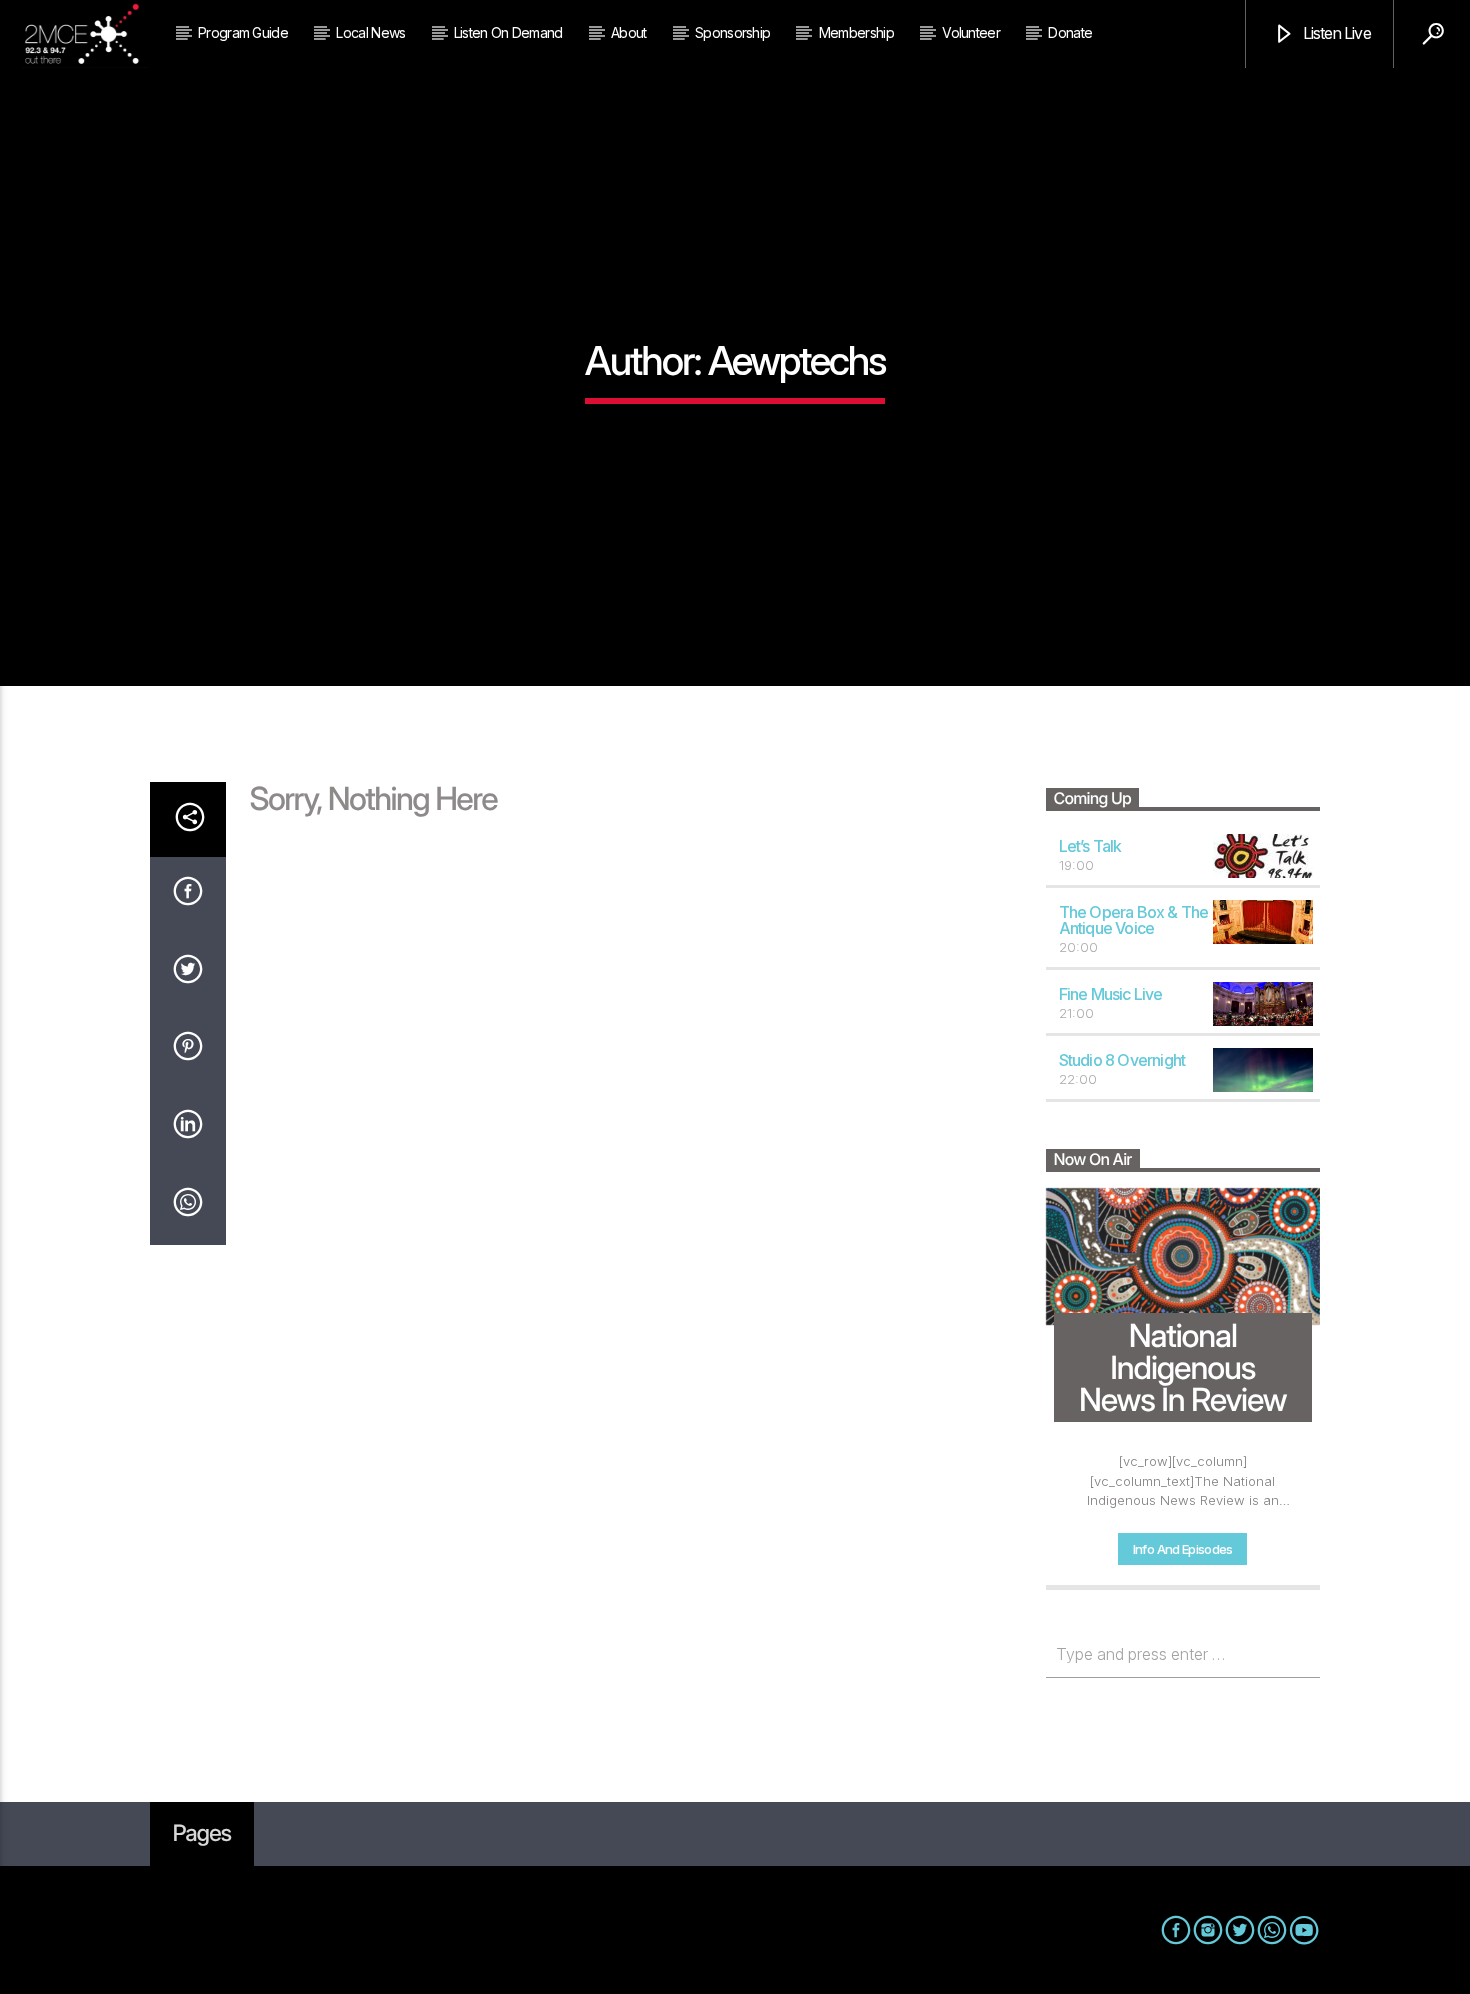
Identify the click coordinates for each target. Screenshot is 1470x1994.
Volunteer (971, 32)
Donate (1070, 32)
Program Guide (243, 32)
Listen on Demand (508, 32)
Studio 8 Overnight (1122, 1060)
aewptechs (796, 360)
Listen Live (1334, 33)
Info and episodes (1183, 1549)
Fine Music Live (1111, 994)
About (629, 32)
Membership (856, 32)
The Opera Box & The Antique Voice (1134, 920)
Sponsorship (732, 32)
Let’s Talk (1090, 846)
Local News (370, 32)
